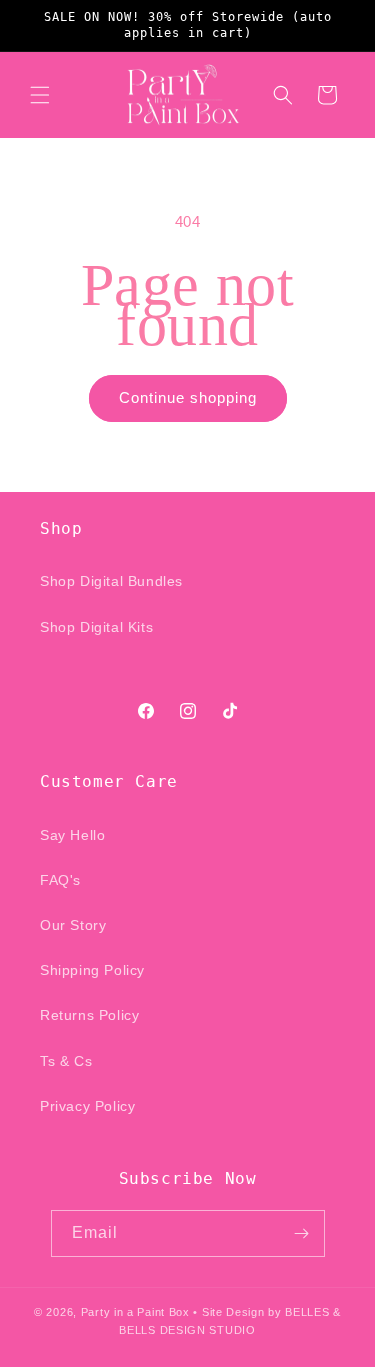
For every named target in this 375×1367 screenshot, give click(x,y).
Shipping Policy (92, 970)
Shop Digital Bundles (111, 581)
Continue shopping (188, 397)
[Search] (283, 95)
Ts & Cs (66, 1061)
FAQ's (60, 880)
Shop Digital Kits (96, 627)
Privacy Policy (87, 1106)
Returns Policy (89, 1015)
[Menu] (40, 95)
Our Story (73, 925)
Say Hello (72, 835)
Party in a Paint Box (135, 1312)
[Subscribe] (302, 1233)
